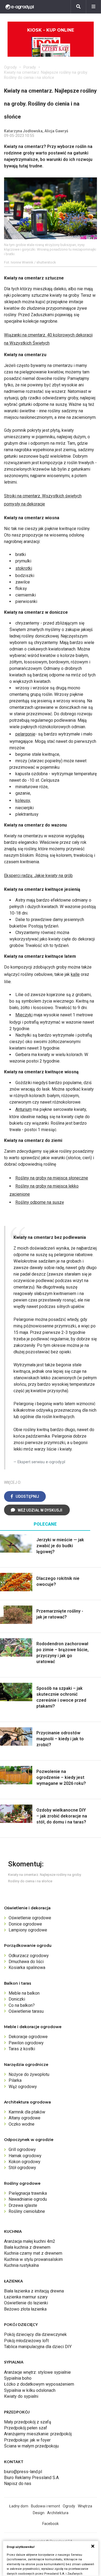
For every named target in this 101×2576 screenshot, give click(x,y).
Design (39, 2513)
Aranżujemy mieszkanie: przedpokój (38, 2434)
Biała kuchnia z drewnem (27, 2247)
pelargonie (25, 734)
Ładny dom (19, 2506)
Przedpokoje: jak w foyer (27, 2440)
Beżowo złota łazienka (25, 2309)
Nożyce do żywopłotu (29, 2074)
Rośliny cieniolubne (27, 2211)
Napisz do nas (18, 2484)
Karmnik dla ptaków (27, 2112)
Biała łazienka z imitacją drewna (34, 2291)
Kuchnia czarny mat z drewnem (33, 2253)
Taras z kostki (22, 2049)
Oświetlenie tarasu (26, 2011)
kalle (75, 974)
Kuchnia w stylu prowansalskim (33, 2259)
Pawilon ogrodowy (26, 2043)
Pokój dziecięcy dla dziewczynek (35, 2334)
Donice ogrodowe (25, 1924)
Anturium (24, 1109)
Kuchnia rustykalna (21, 2265)
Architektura (58, 2513)
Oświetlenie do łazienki (26, 2303)
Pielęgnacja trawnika (28, 2193)
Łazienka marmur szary (26, 2297)
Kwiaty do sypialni (21, 2396)
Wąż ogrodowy (23, 2087)
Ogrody (10, 67)
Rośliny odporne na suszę (40, 1202)
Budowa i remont (46, 2506)
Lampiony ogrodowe (28, 1930)
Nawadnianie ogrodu (28, 2199)
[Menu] (93, 7)
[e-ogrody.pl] (20, 7)
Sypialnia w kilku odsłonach (30, 2390)
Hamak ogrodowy (25, 2156)
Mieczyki (24, 1015)
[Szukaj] (78, 7)
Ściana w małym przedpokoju (31, 2446)
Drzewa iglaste (23, 2205)
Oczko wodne (22, 2124)
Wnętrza (85, 2506)
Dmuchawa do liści (26, 1962)
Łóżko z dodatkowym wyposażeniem (39, 2384)
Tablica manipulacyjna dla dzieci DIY (38, 2347)
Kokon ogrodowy (25, 2162)
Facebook (50, 2524)
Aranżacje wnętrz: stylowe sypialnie (37, 2372)
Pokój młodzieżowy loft (26, 2341)
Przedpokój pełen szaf (26, 2428)
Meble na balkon (24, 1993)
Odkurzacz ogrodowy (29, 1956)
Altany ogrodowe (25, 2118)
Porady (30, 67)
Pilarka (15, 2080)
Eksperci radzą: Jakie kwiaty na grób (38, 876)
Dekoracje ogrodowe (28, 2037)
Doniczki (17, 1999)
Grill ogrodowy (22, 2150)
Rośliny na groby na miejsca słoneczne (52, 1178)
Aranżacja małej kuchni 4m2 (30, 2241)
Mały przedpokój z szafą (28, 2422)
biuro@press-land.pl (23, 2472)
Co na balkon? (22, 2005)
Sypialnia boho (18, 2378)
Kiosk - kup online (51, 30)
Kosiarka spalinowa (27, 1968)
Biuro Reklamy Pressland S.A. (32, 2478)
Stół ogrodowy (22, 2168)
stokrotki (24, 568)
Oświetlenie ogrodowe (30, 1918)
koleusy (23, 800)
